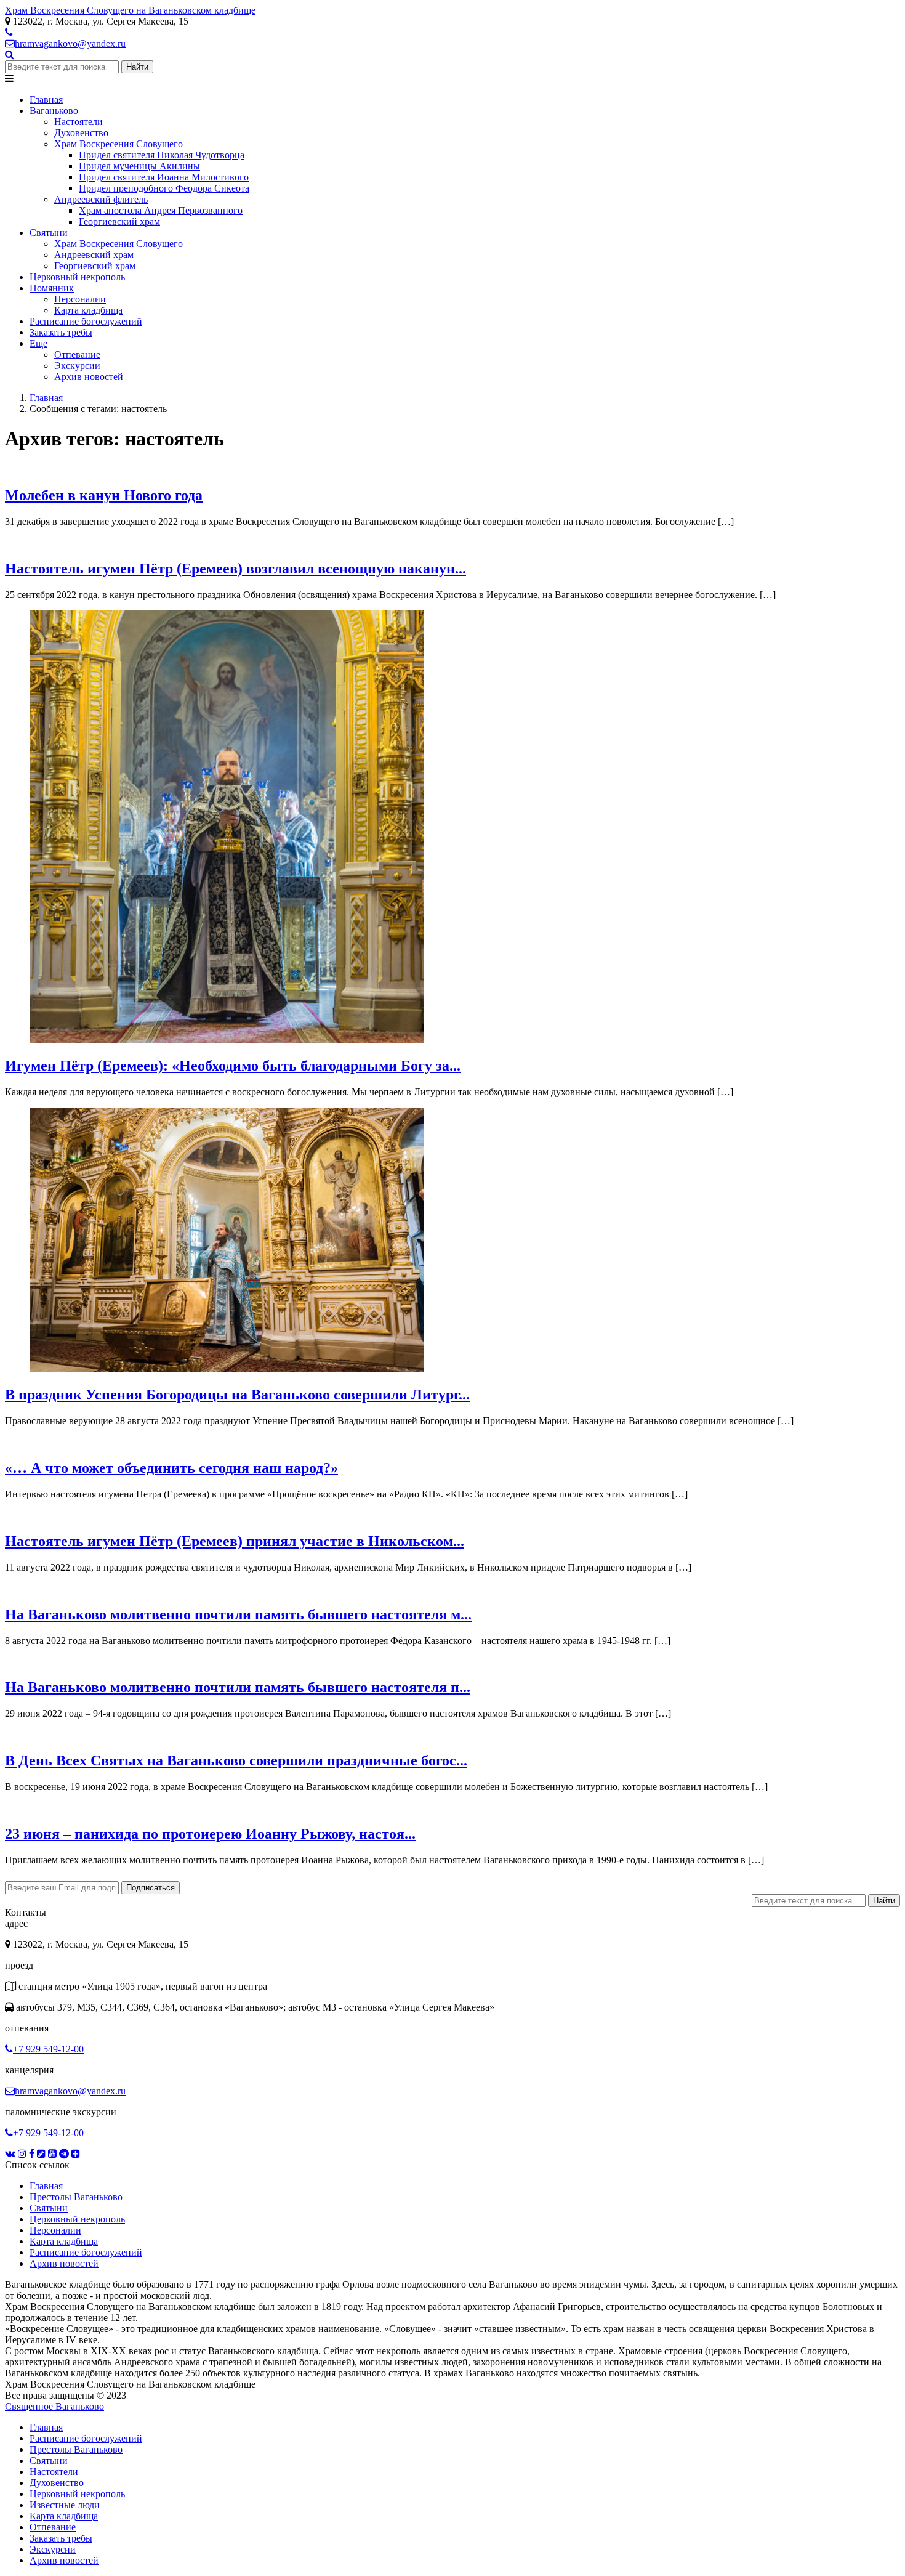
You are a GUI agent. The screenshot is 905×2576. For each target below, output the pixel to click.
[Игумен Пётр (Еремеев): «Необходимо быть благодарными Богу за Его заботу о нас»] (227, 1040)
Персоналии (55, 2230)
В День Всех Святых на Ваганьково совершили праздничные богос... (236, 1760)
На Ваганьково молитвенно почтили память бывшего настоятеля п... (238, 1687)
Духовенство (57, 2483)
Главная (46, 2186)
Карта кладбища (64, 2241)
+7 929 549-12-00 (48, 2049)
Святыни (49, 2208)
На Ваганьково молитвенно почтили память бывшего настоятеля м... (238, 1614)
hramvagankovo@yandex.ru (70, 43)
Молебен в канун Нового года (104, 495)
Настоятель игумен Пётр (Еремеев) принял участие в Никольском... (235, 1541)
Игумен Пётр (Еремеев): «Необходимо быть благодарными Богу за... (233, 1066)
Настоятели (54, 2472)
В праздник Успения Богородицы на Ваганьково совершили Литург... (237, 1395)
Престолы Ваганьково (76, 2197)
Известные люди (65, 2505)
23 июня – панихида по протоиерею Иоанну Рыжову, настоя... (210, 1834)
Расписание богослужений (86, 2252)
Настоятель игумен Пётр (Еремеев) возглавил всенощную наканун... (235, 569)
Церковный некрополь (77, 2219)
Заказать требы (61, 2538)
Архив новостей (64, 2263)
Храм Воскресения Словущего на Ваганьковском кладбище (130, 10)
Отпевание (53, 2527)
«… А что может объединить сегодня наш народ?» (171, 1468)
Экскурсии (53, 2549)
